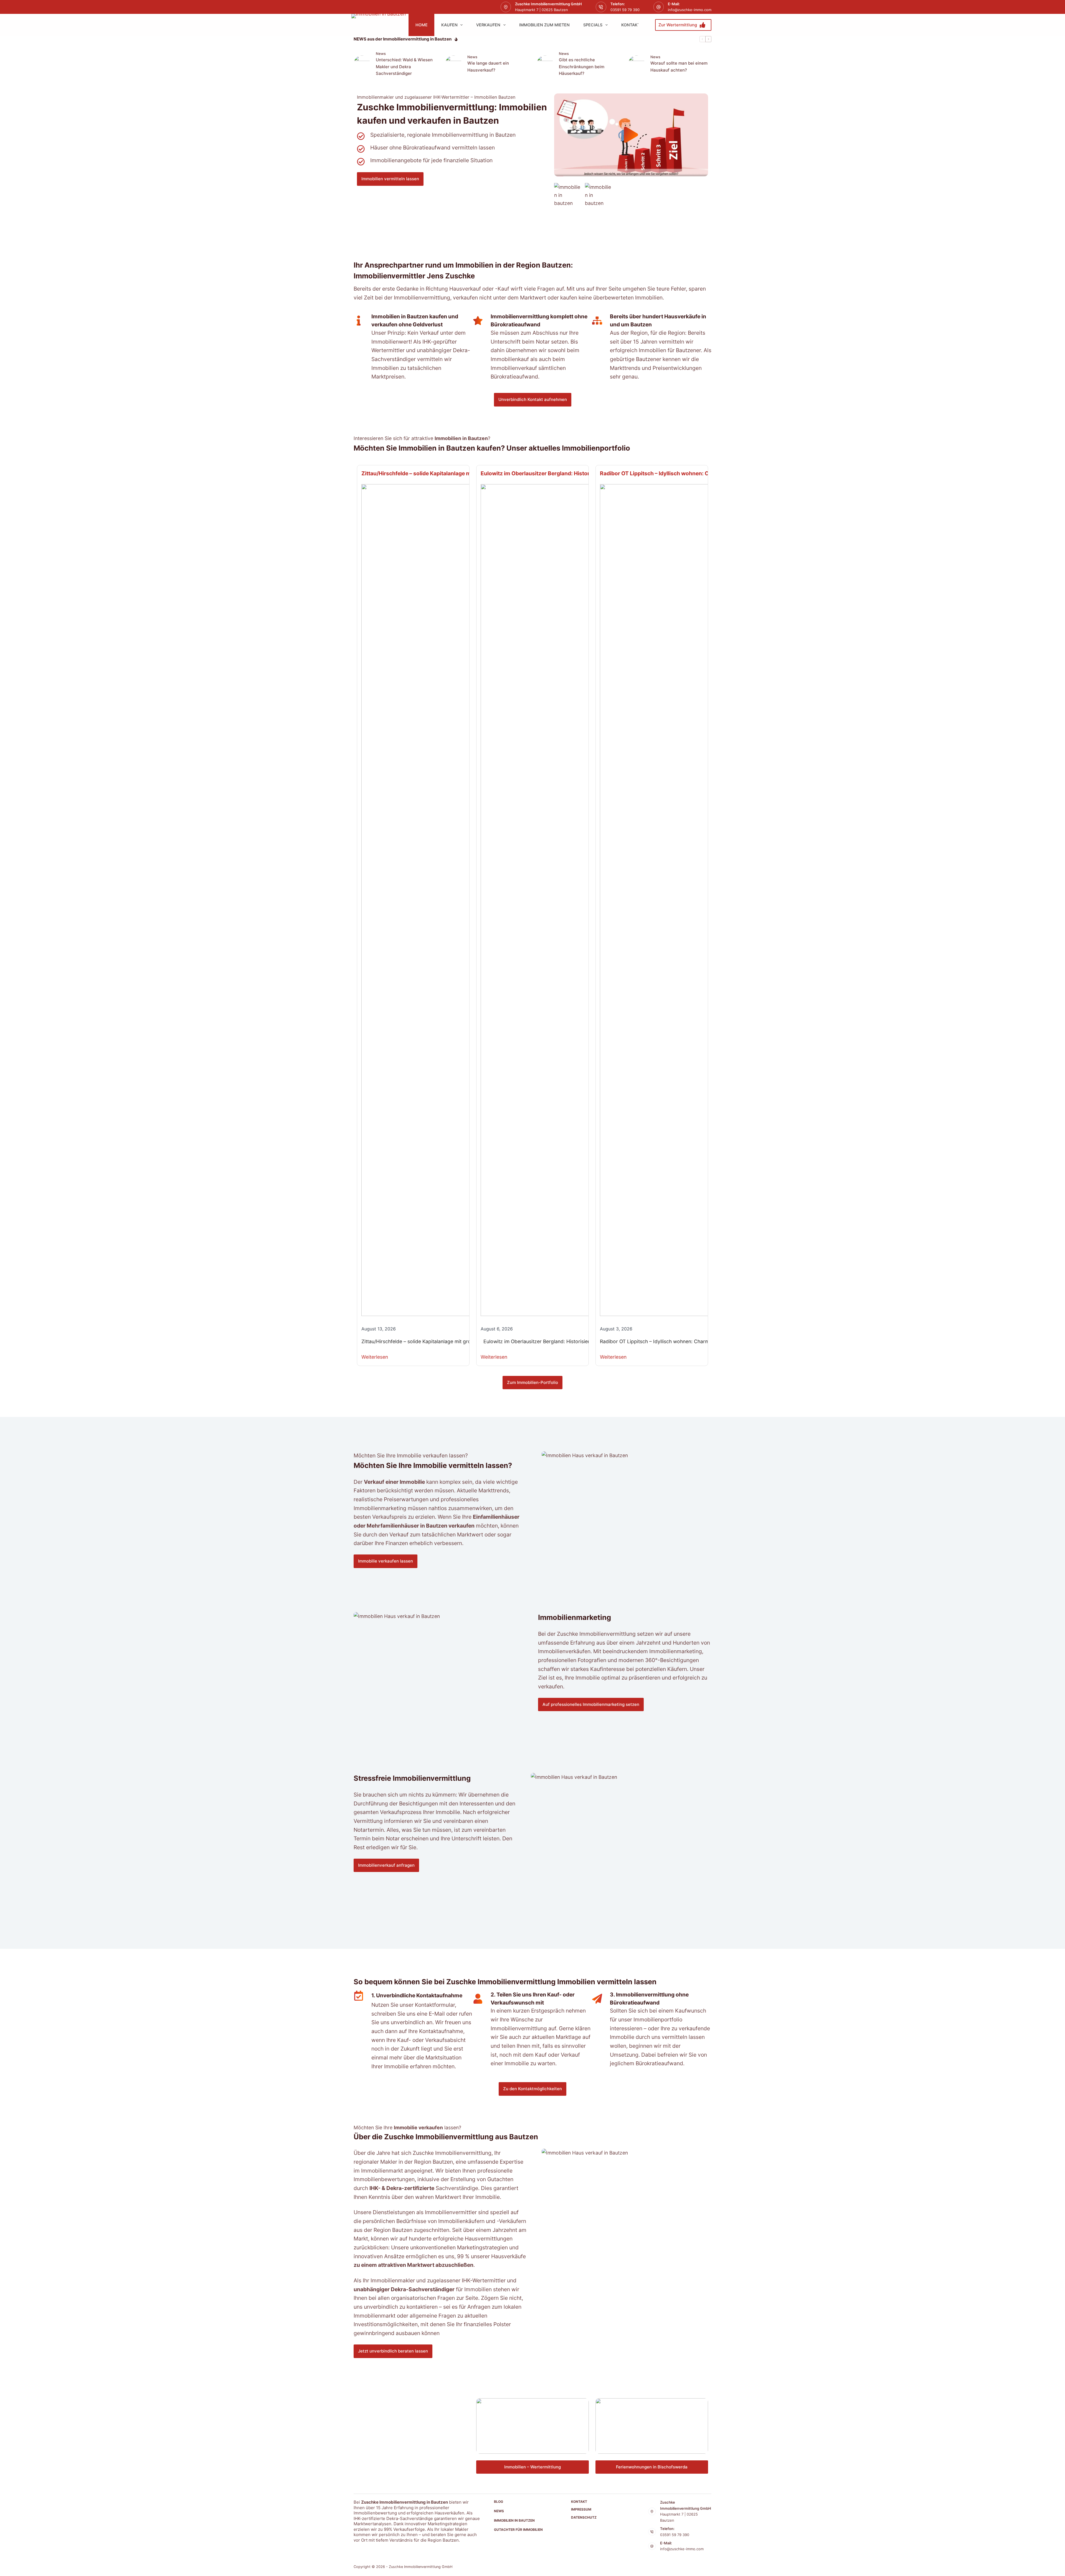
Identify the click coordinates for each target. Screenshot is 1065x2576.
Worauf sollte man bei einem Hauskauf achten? (679, 67)
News (381, 54)
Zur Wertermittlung (678, 25)
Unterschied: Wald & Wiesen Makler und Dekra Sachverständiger (404, 67)
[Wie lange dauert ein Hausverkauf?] (453, 64)
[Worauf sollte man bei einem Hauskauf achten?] (637, 64)
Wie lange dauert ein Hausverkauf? (488, 67)
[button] (631, 135)
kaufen (449, 25)
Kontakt (631, 25)
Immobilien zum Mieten (544, 25)
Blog (499, 2502)
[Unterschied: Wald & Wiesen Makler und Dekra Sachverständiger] (362, 64)
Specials (593, 25)
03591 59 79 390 (625, 10)
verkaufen (488, 25)
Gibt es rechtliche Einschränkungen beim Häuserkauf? (582, 67)
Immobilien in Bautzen (514, 2520)
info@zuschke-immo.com (690, 10)
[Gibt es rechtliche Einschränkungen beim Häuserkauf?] (545, 64)
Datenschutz (584, 2517)
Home (422, 25)
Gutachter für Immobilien (518, 2530)
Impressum (581, 2509)
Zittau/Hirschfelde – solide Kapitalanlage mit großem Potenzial (441, 473)
